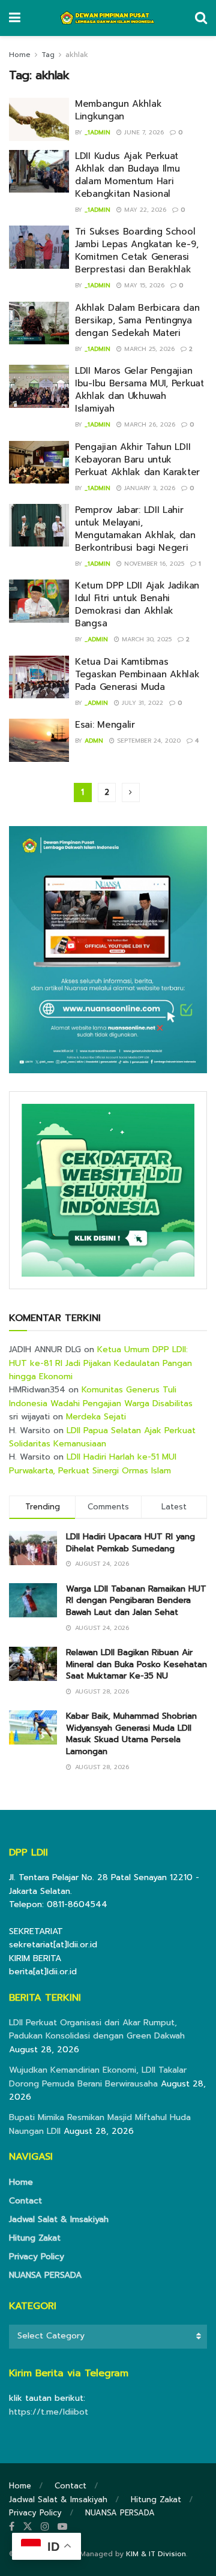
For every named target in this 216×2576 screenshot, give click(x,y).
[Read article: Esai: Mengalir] (39, 740)
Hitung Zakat (35, 2238)
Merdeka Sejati (96, 1417)
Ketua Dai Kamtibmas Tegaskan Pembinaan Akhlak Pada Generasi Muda (137, 674)
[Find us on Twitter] (28, 2527)
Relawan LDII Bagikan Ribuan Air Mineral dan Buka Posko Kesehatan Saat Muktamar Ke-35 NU (136, 1664)
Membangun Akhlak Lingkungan (118, 110)
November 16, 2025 (153, 564)
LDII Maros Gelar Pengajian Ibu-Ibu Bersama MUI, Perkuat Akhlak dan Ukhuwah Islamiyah (139, 390)
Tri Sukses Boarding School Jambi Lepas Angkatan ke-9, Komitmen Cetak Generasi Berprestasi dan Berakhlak (136, 250)
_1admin (97, 132)
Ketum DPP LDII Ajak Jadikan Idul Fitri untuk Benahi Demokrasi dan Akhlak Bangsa (137, 604)
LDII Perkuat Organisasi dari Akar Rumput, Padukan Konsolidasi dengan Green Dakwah (97, 2029)
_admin (96, 639)
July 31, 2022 (141, 703)
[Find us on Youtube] (62, 2527)
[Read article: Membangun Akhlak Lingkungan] (39, 119)
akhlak (77, 55)
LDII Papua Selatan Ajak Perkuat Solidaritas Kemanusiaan (102, 1437)
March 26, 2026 (148, 424)
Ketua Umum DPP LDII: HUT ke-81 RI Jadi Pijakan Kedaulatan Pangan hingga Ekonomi (100, 1363)
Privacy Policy (37, 2257)
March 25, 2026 (148, 349)
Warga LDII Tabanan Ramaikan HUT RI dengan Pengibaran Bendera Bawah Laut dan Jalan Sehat (136, 1601)
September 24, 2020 (148, 741)
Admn (94, 741)
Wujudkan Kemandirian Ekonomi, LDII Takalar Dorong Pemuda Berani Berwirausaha (98, 2077)
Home (20, 55)
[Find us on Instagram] (45, 2527)
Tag (48, 55)
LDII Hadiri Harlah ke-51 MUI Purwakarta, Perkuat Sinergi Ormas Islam (93, 1463)
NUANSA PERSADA (45, 2275)
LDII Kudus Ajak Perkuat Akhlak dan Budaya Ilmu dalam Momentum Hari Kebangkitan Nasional (127, 175)
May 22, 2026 (144, 210)
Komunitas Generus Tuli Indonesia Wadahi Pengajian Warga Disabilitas (101, 1396)
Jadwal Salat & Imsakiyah (59, 2219)
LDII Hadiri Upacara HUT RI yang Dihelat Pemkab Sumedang (130, 1543)
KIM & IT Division (156, 2554)
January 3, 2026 (148, 488)
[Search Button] (201, 18)
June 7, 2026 (143, 132)
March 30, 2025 (145, 639)
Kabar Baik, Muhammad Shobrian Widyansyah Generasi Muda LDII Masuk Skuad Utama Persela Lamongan (131, 1734)
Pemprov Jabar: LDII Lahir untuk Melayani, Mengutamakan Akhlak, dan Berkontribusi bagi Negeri (135, 529)
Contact (25, 2201)
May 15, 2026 (143, 285)
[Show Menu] (15, 18)
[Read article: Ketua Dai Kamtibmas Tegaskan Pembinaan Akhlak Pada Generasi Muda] (39, 677)
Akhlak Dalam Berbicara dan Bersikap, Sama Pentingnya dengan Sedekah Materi (137, 320)
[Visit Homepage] (108, 18)
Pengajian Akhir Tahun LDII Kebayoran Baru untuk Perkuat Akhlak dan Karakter (137, 460)
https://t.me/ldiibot (49, 2412)
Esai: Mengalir (105, 725)
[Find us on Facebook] (12, 2527)
